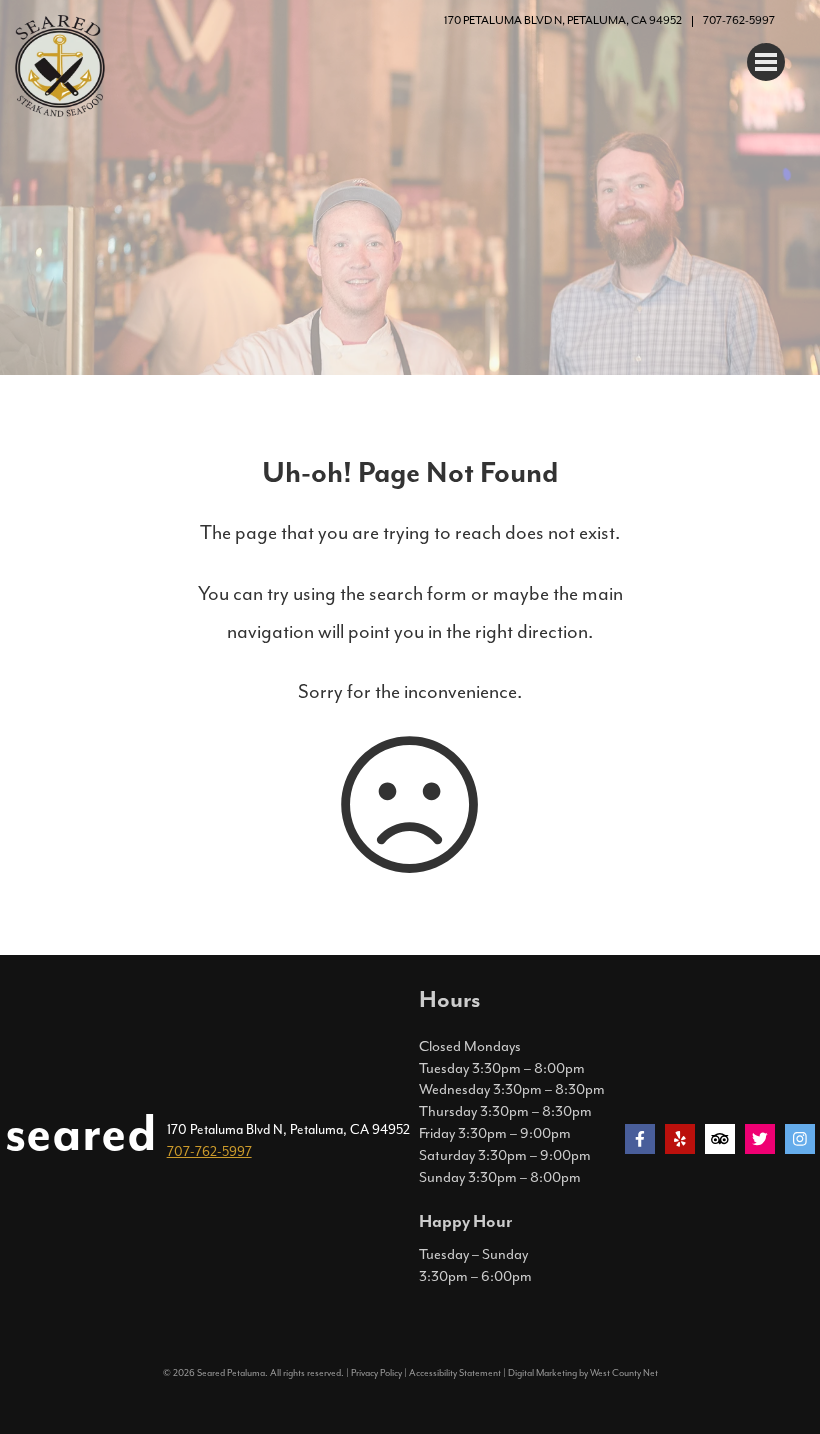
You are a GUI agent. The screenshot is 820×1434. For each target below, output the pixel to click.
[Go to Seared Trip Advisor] (720, 1139)
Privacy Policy (376, 1373)
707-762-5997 (739, 20)
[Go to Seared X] (760, 1139)
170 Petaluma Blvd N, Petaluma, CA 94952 (563, 20)
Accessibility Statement (455, 1373)
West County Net (624, 1373)
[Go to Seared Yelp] (680, 1139)
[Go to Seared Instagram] (800, 1139)
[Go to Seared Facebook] (640, 1139)
